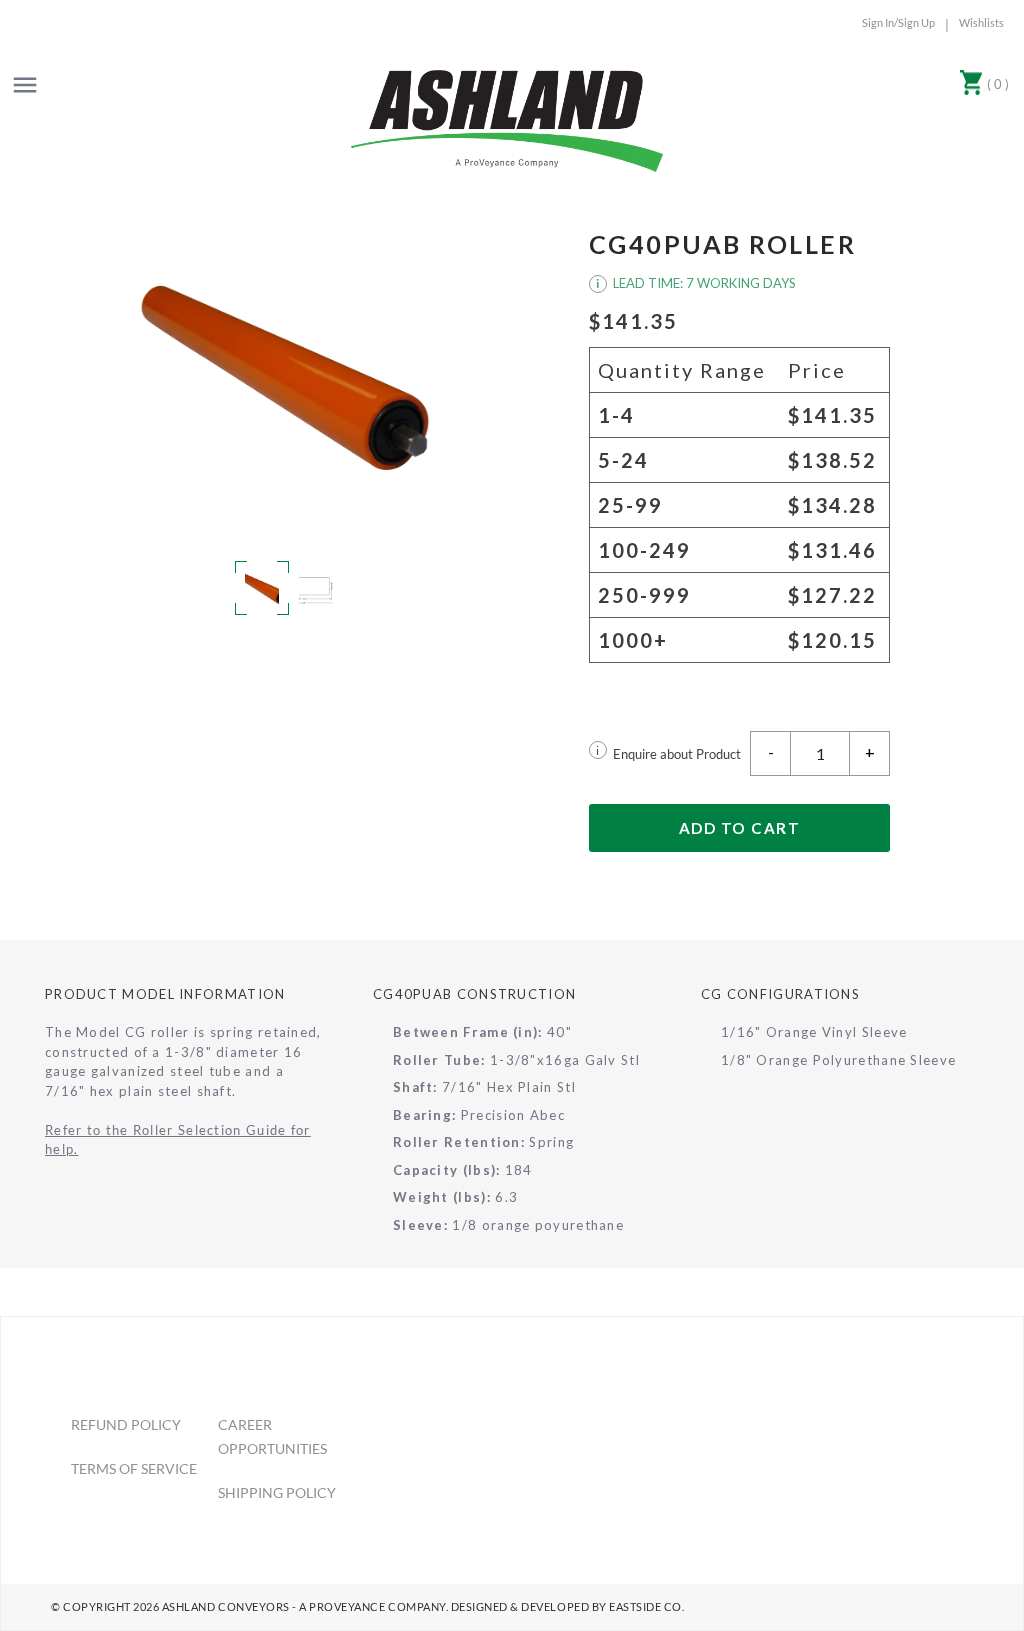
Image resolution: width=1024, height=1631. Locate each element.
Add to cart (740, 828)
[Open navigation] (25, 85)
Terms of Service (134, 1468)
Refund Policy (126, 1424)
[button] (285, 378)
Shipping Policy (277, 1492)
